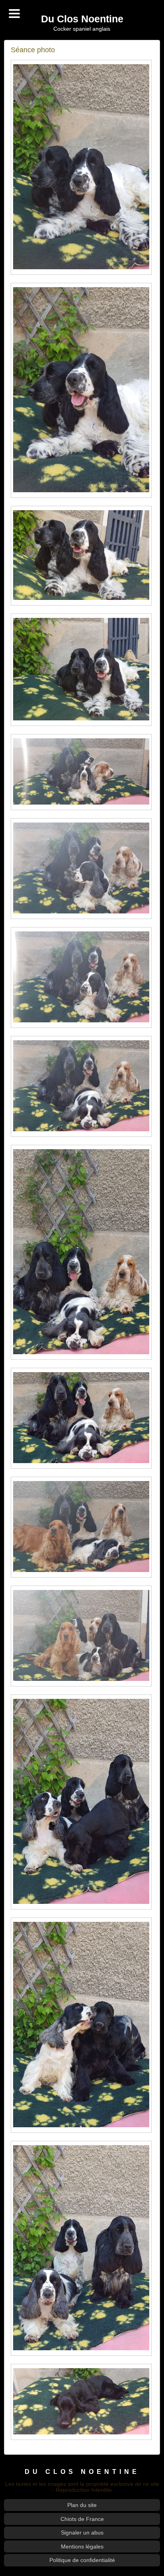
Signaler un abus (82, 2533)
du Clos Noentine (82, 2471)
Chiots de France (82, 2519)
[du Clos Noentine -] (81, 167)
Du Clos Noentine (82, 19)
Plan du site (82, 2505)
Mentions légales (82, 2546)
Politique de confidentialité (82, 2560)
